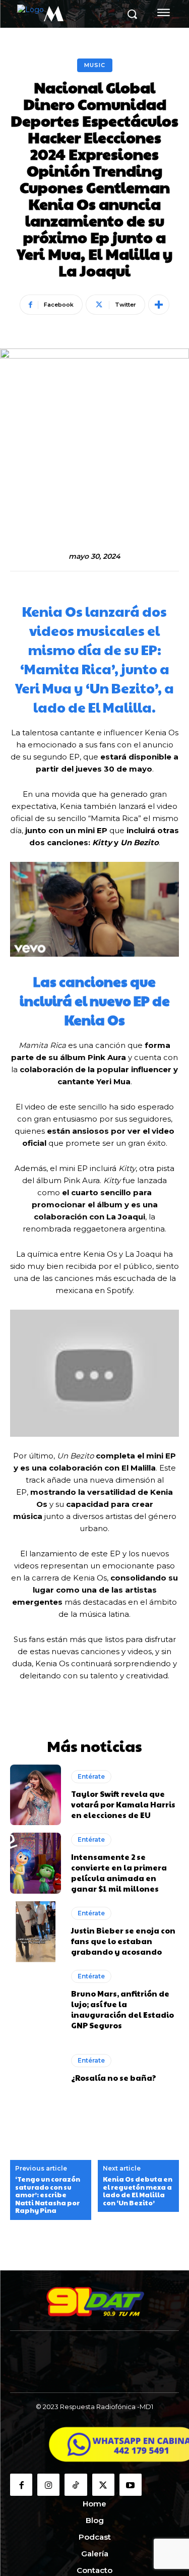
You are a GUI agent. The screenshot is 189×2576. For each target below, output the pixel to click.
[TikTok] (76, 2485)
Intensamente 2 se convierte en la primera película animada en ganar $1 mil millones (119, 1872)
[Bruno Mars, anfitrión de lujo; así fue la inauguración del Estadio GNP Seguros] (36, 2000)
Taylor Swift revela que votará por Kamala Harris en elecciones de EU (123, 1804)
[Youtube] (131, 2485)
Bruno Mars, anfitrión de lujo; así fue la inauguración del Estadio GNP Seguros (122, 2009)
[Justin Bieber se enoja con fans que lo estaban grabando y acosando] (36, 1932)
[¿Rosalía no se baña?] (36, 2068)
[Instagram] (48, 2485)
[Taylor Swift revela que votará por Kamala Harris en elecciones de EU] (36, 1795)
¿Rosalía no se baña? (114, 2077)
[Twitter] (103, 2485)
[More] (159, 305)
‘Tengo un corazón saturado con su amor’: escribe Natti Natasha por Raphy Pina (48, 2195)
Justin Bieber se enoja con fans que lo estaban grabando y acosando (123, 1941)
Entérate (91, 1776)
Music (95, 65)
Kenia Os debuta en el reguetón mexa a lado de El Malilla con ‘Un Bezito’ (138, 2191)
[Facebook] (21, 2485)
